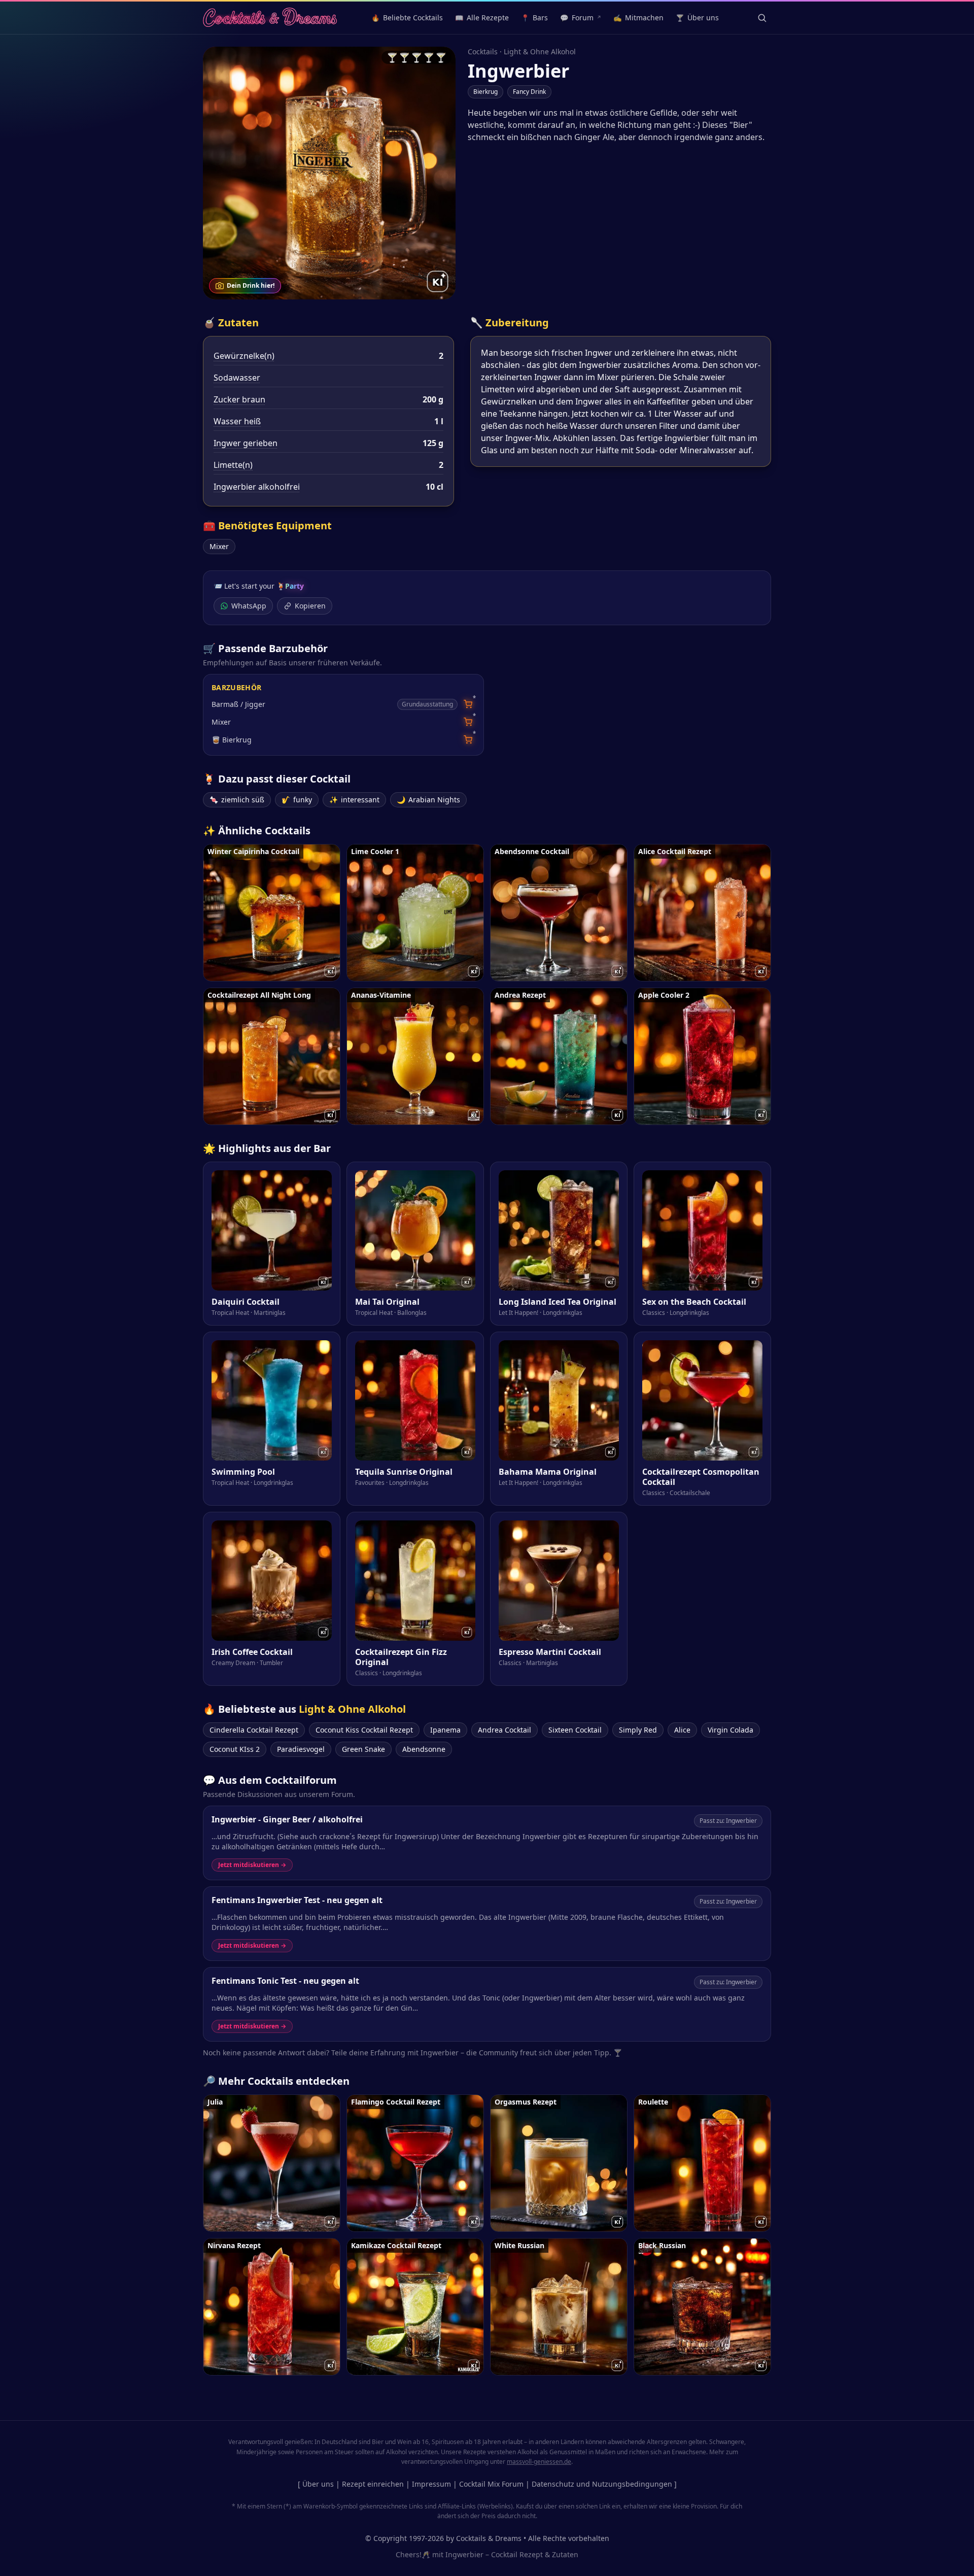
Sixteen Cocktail (575, 1730)
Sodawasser (237, 378)
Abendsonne (424, 1749)
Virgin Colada (730, 1730)
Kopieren (310, 606)
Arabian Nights (428, 800)
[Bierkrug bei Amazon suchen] (468, 740)
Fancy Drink (529, 92)
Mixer (219, 546)
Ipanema (445, 1730)
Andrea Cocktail (505, 1730)
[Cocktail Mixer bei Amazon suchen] (468, 722)
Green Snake (363, 1749)
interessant (354, 800)
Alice (682, 1730)
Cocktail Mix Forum (491, 2484)
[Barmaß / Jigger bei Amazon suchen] (468, 704)
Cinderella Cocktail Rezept (254, 1730)
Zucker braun (239, 399)
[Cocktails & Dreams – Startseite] (270, 18)
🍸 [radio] (392, 57)
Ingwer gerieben (246, 443)
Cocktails (483, 52)
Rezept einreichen (373, 2484)
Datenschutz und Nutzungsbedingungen (602, 2484)
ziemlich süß (237, 800)
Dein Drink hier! (251, 285)
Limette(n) (233, 465)
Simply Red (638, 1730)
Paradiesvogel (301, 1749)
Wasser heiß (237, 421)
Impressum (431, 2484)
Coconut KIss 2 (235, 1749)
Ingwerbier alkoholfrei (257, 487)
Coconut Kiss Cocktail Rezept (364, 1730)
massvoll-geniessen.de (539, 2462)
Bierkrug (485, 92)
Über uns (318, 2484)
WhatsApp (249, 606)
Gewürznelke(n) (244, 356)
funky (297, 800)
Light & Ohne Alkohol (540, 52)
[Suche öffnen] (762, 18)
